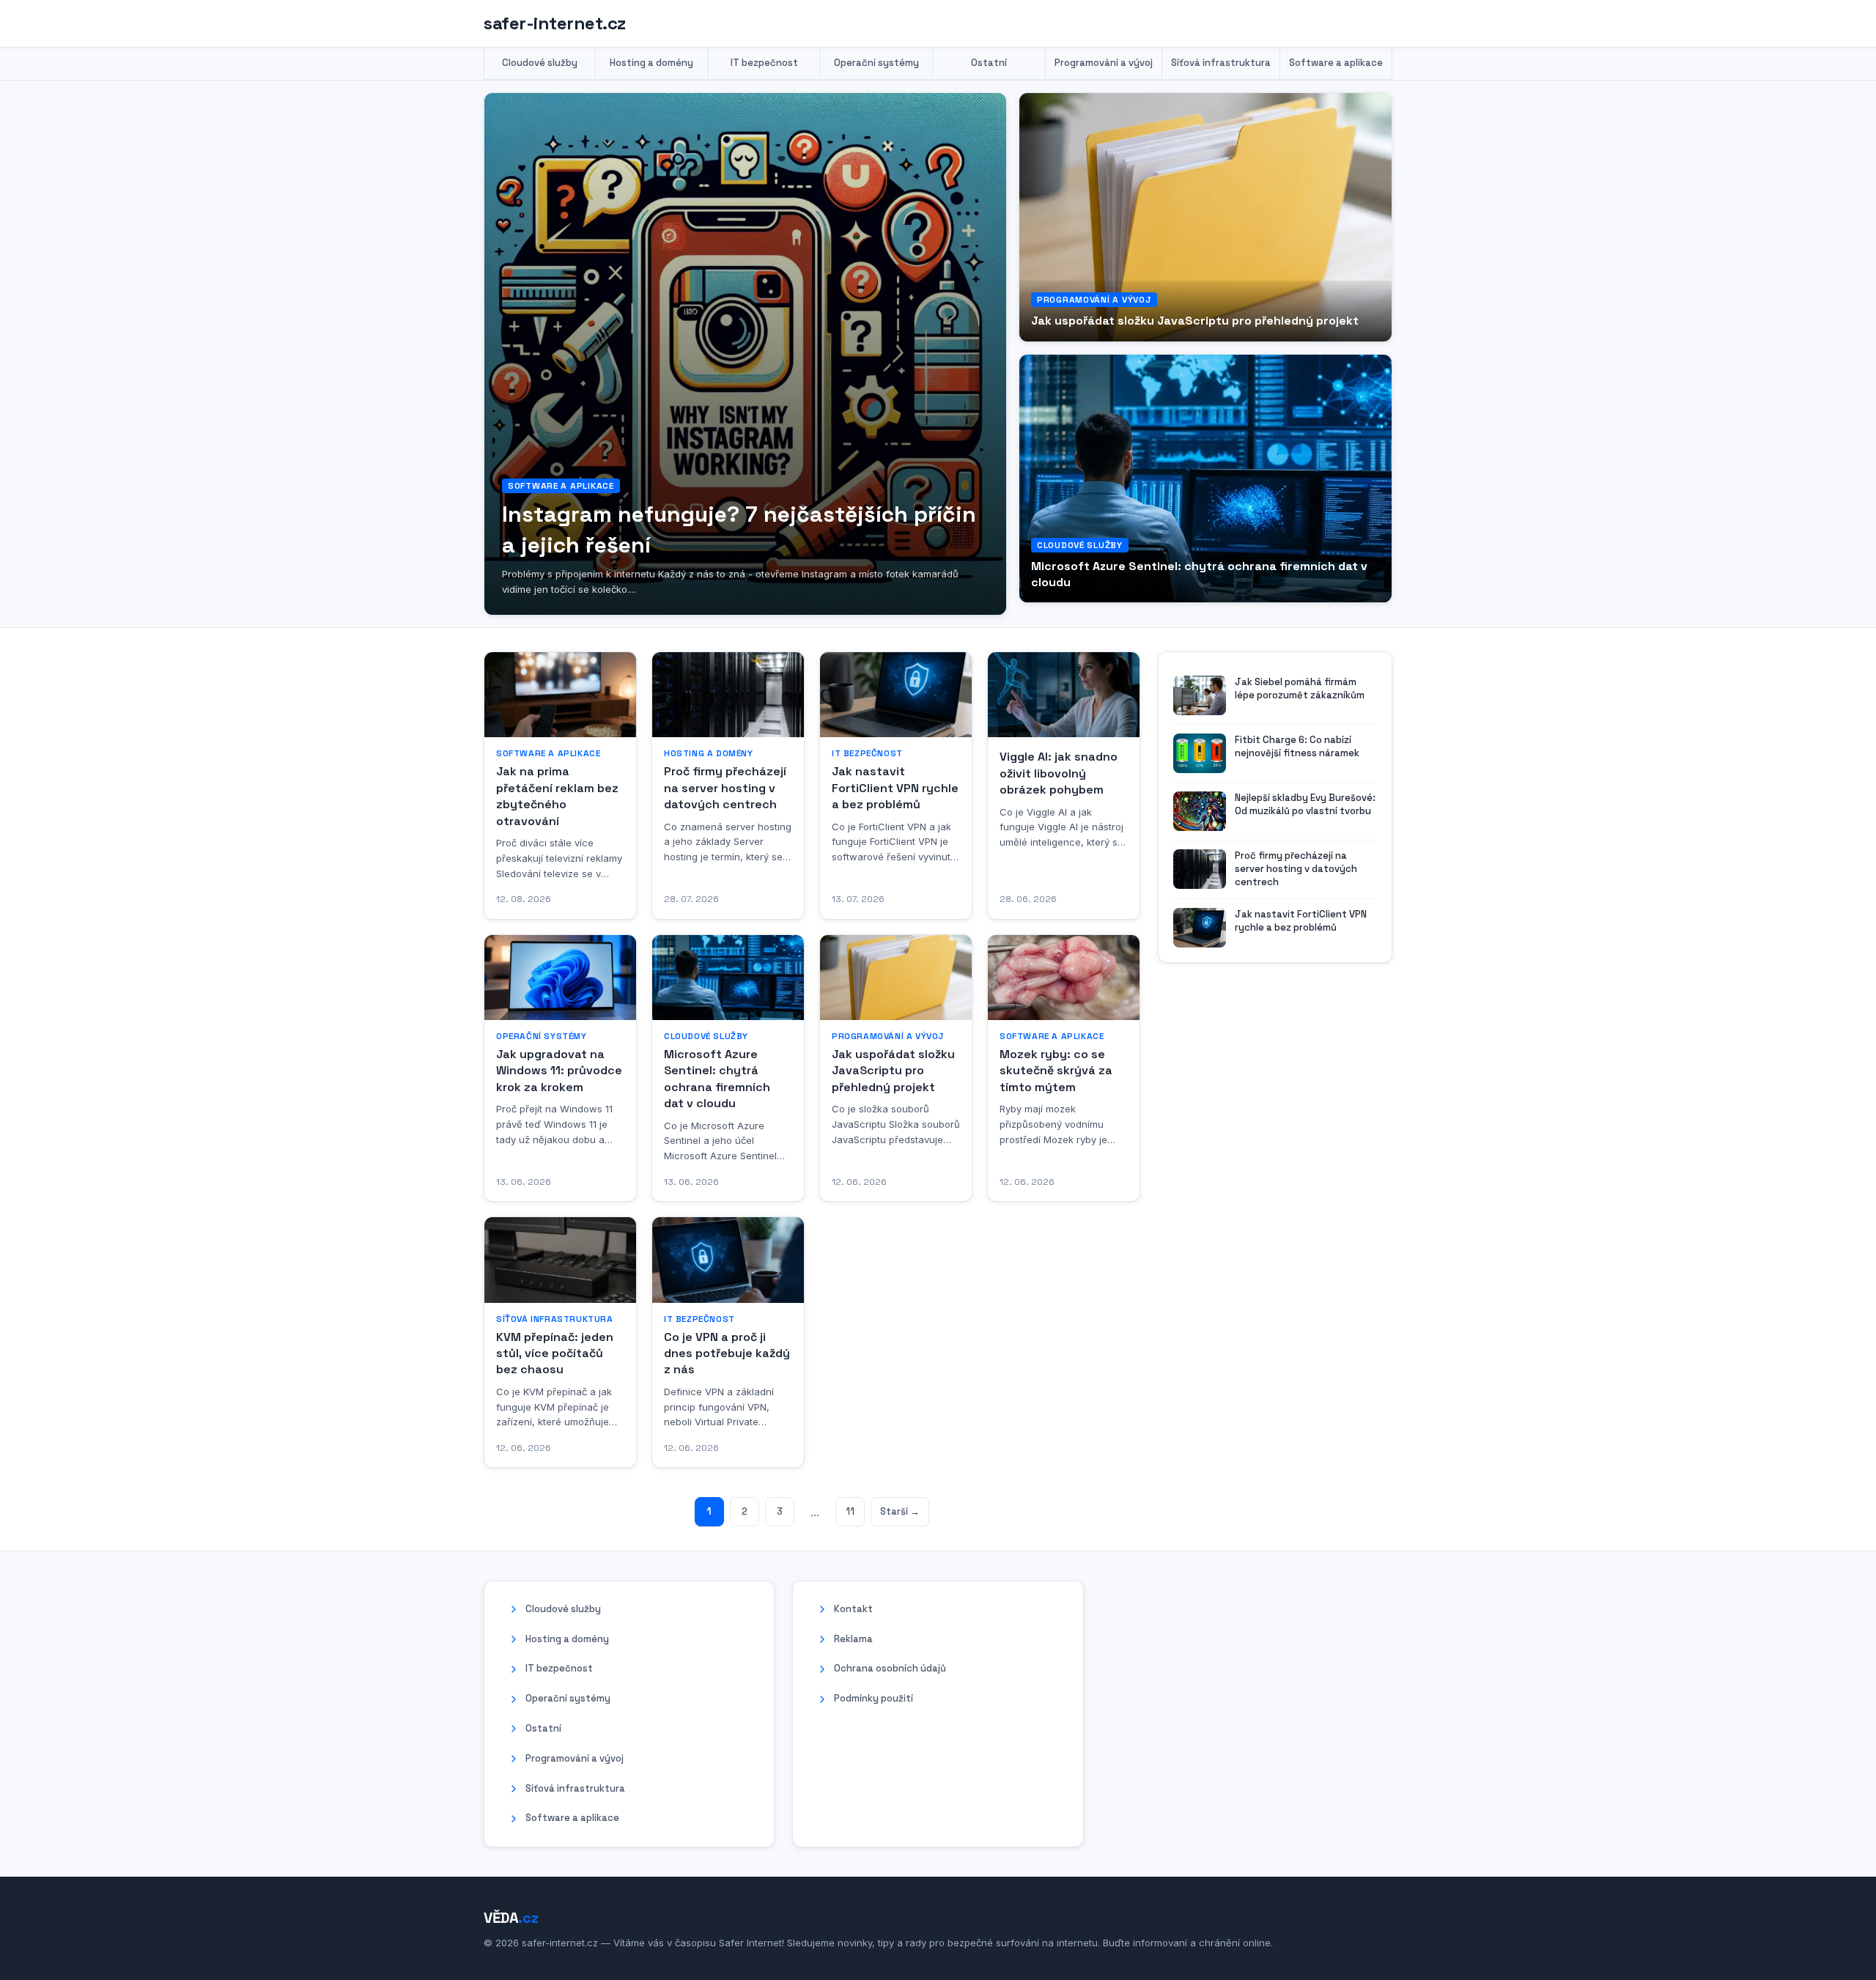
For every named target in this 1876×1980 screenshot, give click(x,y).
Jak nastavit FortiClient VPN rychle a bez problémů (895, 788)
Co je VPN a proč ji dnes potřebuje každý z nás (727, 1353)
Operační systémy (876, 63)
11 (850, 1511)
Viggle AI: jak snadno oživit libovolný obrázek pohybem (1059, 773)
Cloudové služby (540, 63)
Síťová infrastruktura (1221, 63)
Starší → (900, 1511)
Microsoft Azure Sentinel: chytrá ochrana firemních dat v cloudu (717, 1079)
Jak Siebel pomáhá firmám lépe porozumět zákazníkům (1300, 688)
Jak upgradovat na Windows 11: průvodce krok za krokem (559, 1071)
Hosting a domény (651, 63)
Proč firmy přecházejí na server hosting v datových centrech (725, 788)
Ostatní (989, 63)
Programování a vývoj (1104, 63)
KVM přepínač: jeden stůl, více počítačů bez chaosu (555, 1353)
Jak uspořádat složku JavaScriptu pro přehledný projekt (1195, 321)
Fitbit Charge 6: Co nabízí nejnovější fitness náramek (1297, 746)
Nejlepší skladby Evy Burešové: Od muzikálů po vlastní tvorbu (1305, 804)
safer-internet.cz (555, 23)
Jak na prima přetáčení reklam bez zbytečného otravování (557, 796)
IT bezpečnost (764, 63)
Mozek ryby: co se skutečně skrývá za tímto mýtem (1056, 1071)
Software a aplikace (1336, 63)
